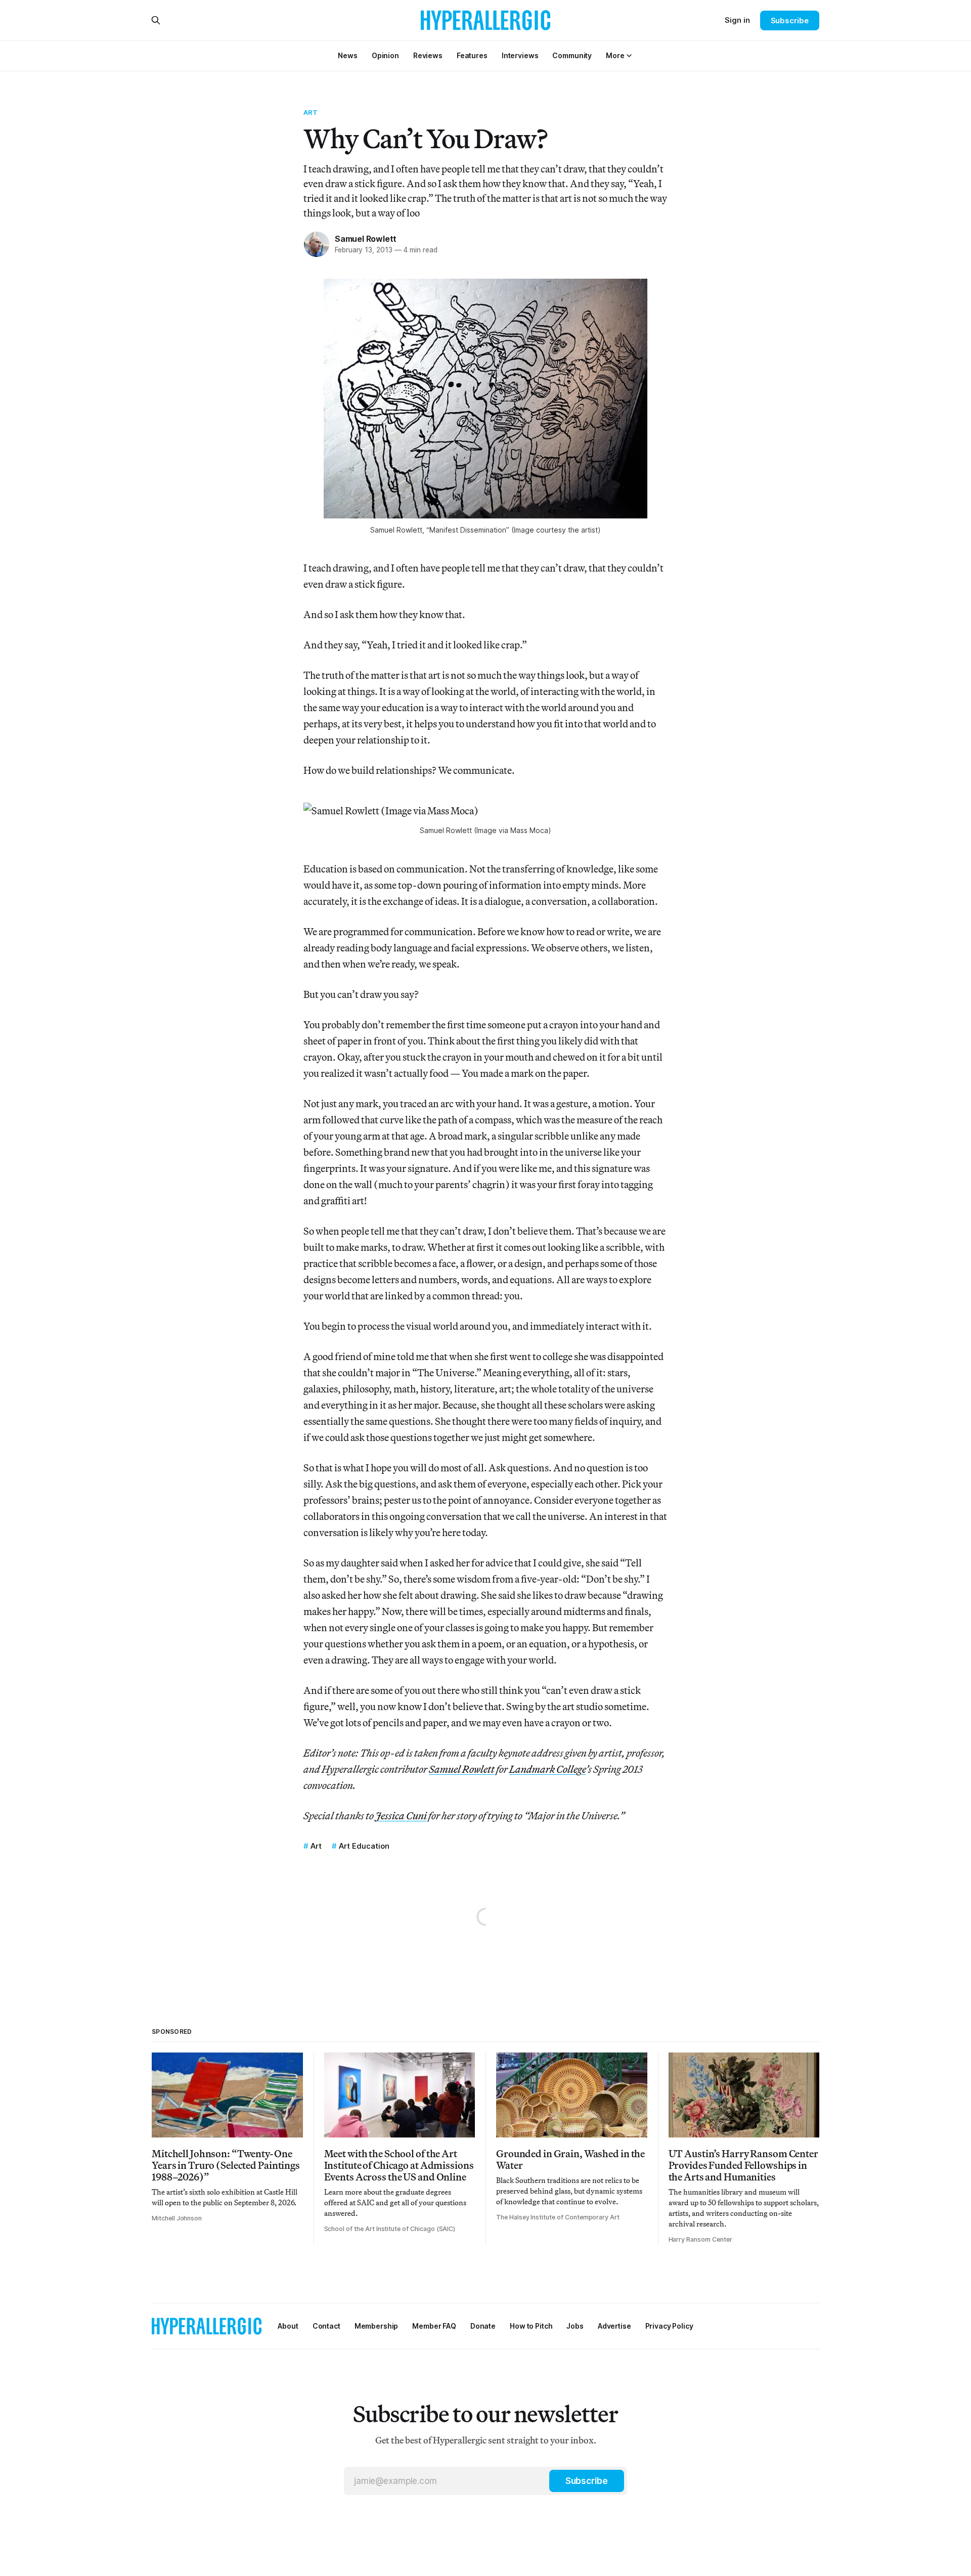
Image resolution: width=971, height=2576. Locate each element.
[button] (615, 55)
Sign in (737, 20)
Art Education (364, 1846)
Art (311, 112)
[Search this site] (156, 20)
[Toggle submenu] (629, 56)
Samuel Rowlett (366, 239)
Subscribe (790, 20)
